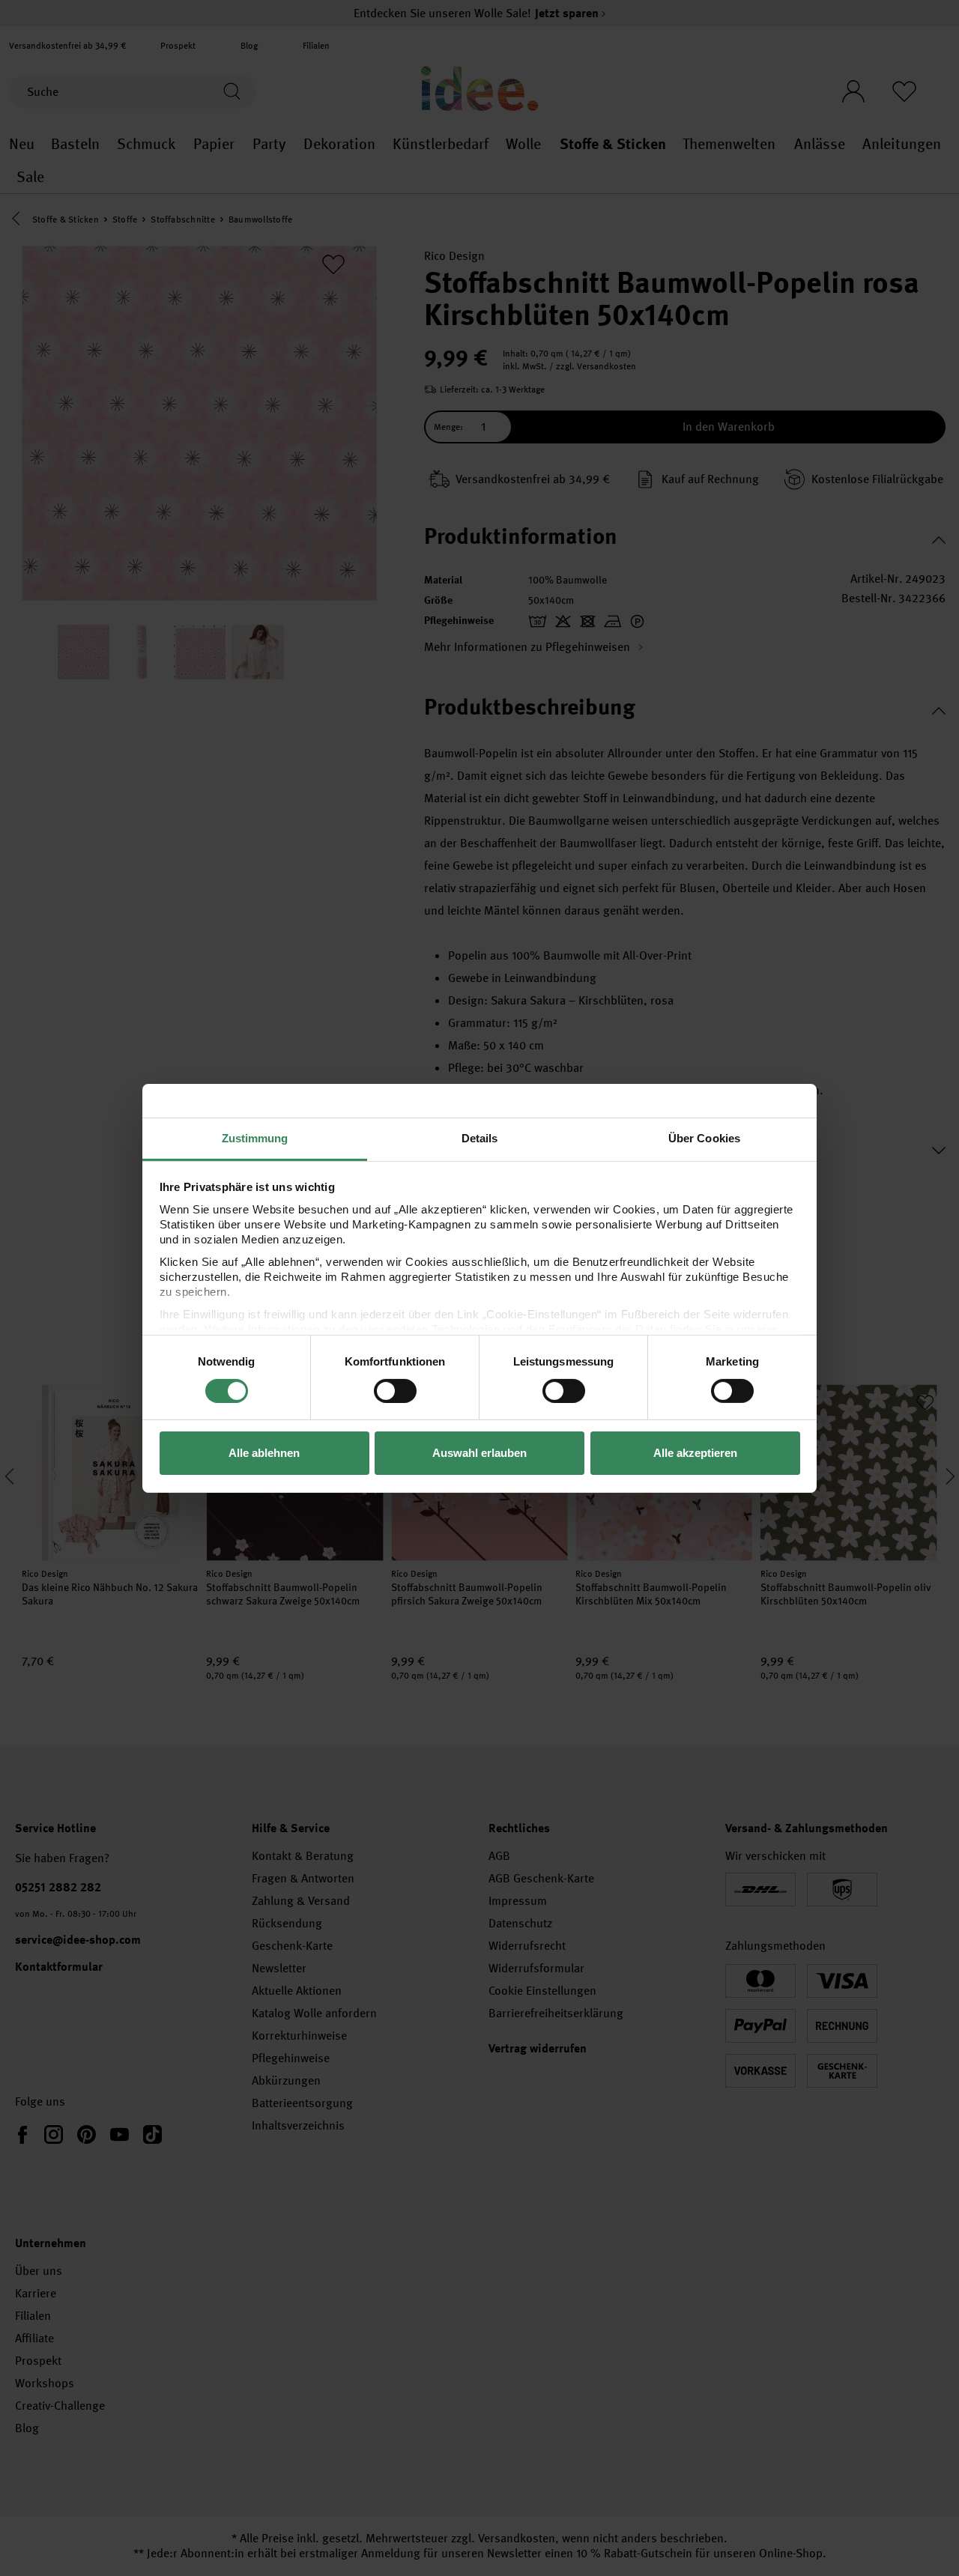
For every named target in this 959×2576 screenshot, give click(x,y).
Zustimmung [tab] (255, 1137)
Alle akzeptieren (695, 1453)
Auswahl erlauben (479, 1453)
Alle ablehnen (264, 1453)
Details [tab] (480, 1137)
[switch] (395, 1391)
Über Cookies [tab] (704, 1137)
